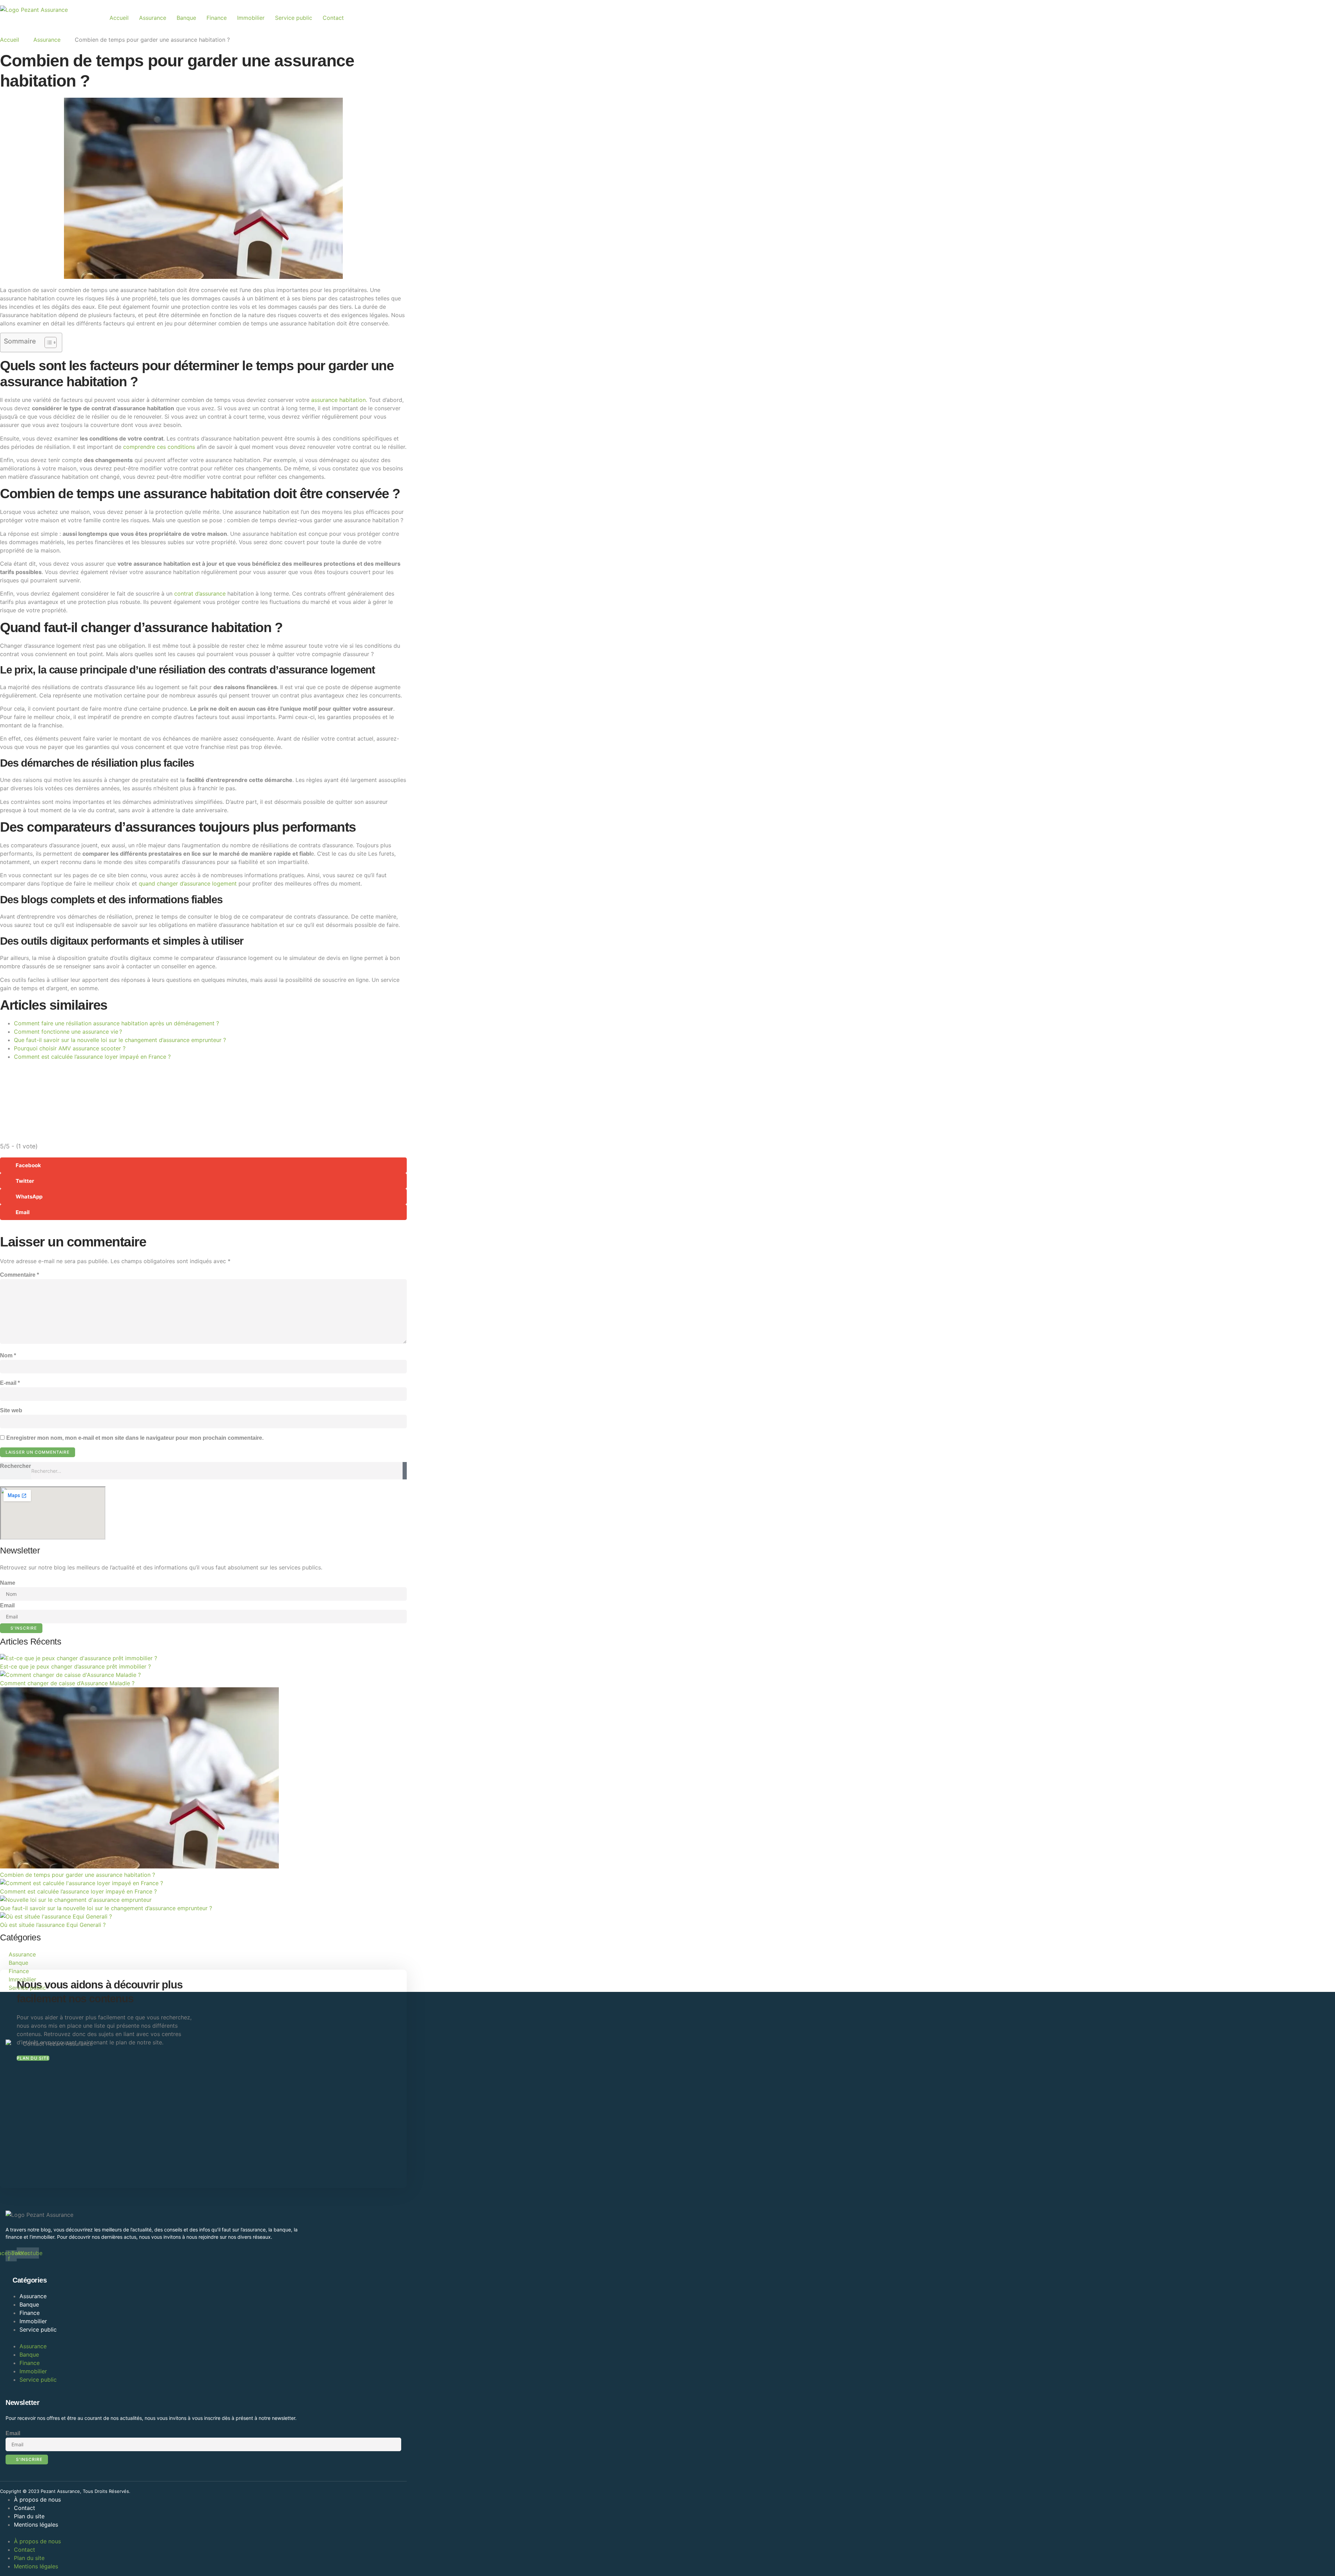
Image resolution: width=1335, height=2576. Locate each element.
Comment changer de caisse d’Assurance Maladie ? (67, 1683)
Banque (186, 18)
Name (8, 1583)
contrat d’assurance (200, 593)
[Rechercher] (405, 1471)
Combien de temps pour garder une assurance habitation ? (78, 1875)
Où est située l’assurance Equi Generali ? (53, 1925)
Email (7, 1605)
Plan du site (29, 2516)
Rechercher (15, 1466)
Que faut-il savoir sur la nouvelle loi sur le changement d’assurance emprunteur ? (120, 1040)
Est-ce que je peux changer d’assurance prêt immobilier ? (75, 1666)
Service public (294, 18)
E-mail (10, 1383)
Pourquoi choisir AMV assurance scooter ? (70, 1048)
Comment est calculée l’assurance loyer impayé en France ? (92, 1057)
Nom (8, 1355)
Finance (217, 18)
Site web (11, 1410)
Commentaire (19, 1275)
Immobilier (251, 18)
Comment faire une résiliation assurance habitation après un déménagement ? (116, 1023)
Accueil (119, 18)
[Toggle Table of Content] (47, 342)
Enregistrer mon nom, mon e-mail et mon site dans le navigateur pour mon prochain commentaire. (135, 1438)
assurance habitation (338, 400)
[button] (203, 1165)
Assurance (153, 18)
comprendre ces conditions (159, 447)
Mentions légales (36, 2525)
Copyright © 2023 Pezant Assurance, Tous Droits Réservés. (65, 2491)
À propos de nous (37, 2500)
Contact (333, 18)
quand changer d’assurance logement (188, 883)
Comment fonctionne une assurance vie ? (68, 1032)
